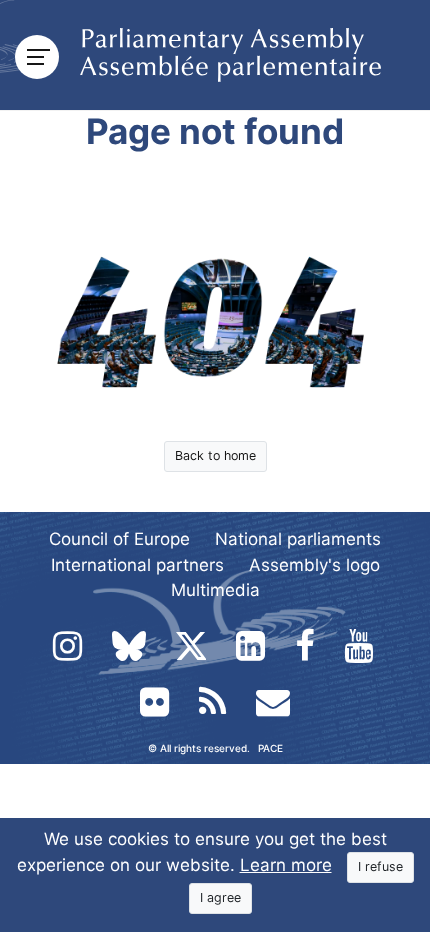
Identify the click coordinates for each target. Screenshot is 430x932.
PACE (270, 748)
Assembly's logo (314, 565)
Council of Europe (119, 539)
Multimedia (215, 590)
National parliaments (298, 539)
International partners (137, 565)
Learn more (286, 865)
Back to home (215, 455)
